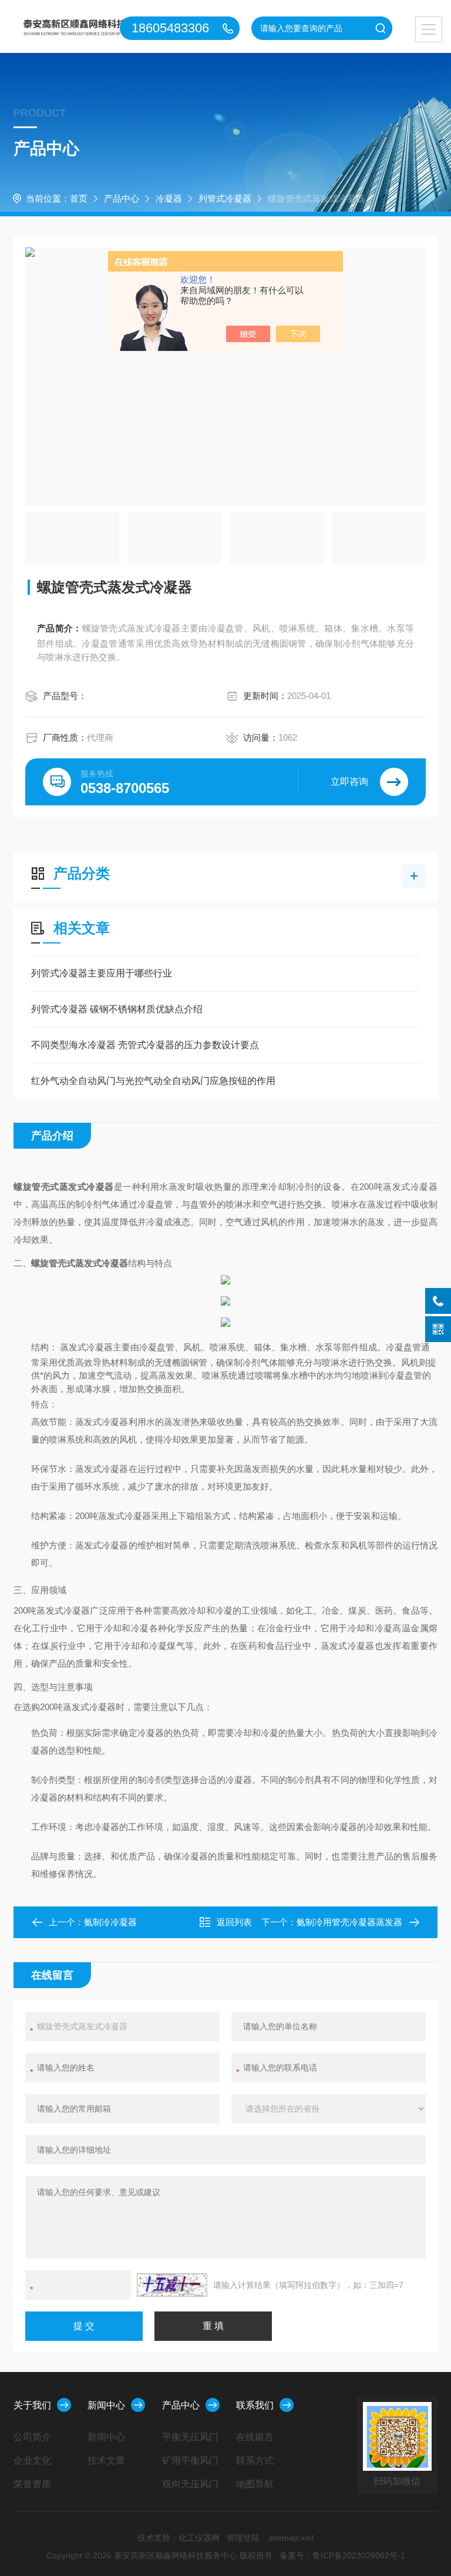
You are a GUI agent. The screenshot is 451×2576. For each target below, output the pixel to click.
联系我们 (255, 2405)
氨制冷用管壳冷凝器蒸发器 (349, 1922)
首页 (79, 198)
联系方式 (255, 2460)
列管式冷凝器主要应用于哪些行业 (102, 973)
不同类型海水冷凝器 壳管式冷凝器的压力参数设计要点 (145, 1045)
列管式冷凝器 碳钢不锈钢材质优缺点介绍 (117, 1009)
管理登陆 (243, 2538)
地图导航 (255, 2484)
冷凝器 (169, 198)
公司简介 (32, 2437)
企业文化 (32, 2460)
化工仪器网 (199, 2538)
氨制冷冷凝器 (110, 1922)
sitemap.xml (291, 2538)
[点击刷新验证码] (172, 2285)
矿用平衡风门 (190, 2460)
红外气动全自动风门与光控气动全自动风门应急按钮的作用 (153, 1081)
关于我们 (32, 2405)
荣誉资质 (32, 2484)
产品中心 (122, 198)
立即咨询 (349, 782)
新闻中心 (106, 2405)
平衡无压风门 (190, 2437)
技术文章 (106, 2460)
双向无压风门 (190, 2484)
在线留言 (255, 2437)
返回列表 (234, 1922)
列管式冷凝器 (225, 198)
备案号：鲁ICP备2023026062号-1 (342, 2555)
